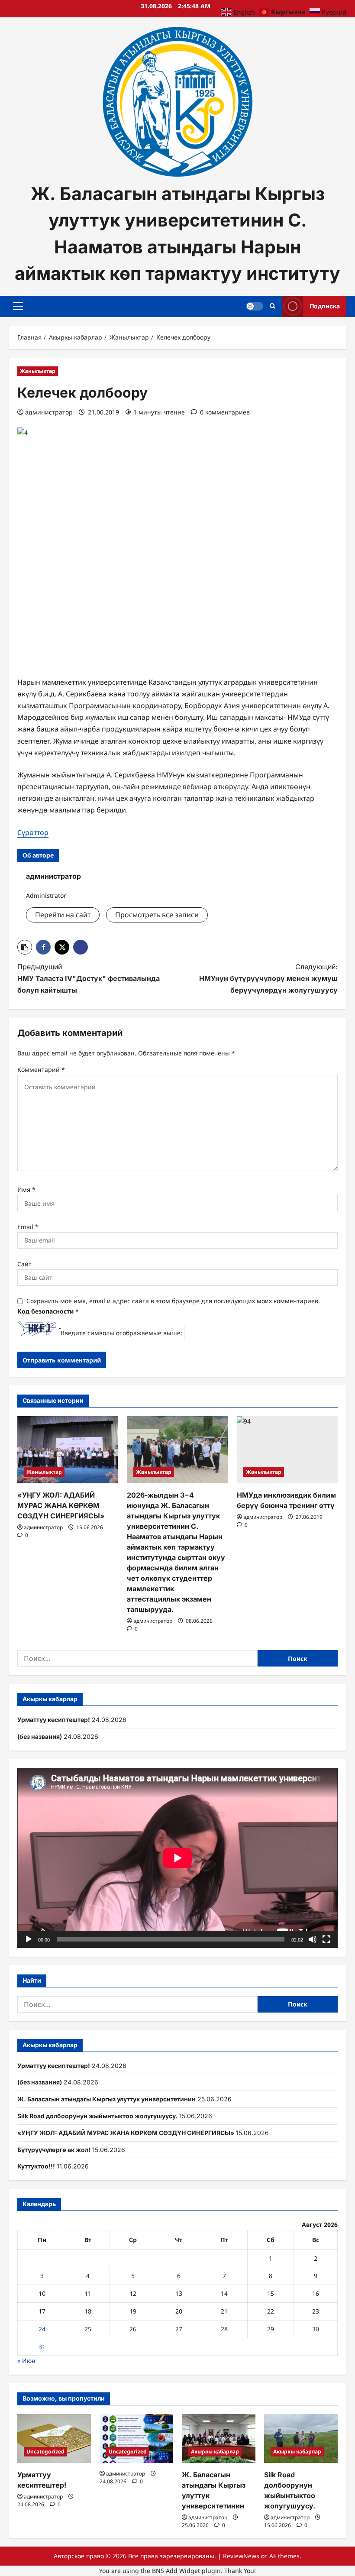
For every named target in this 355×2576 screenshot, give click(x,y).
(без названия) (40, 1736)
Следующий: (268, 978)
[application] (177, 1858)
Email (28, 1227)
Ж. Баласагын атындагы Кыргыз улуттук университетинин (106, 2099)
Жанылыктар (38, 371)
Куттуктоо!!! (36, 2166)
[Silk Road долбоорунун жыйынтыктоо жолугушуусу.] (301, 2438)
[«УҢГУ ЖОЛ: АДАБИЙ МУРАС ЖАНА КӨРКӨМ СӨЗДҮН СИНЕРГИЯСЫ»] (68, 1450)
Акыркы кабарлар (215, 2451)
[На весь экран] (326, 1939)
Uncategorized (45, 2451)
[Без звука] (313, 1939)
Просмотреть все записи (157, 915)
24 (42, 2329)
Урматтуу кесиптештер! (54, 1720)
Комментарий (41, 1070)
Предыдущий (89, 978)
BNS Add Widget (176, 2571)
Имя (26, 1189)
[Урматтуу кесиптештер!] (54, 2438)
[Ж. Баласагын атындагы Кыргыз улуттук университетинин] (219, 2438)
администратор (49, 412)
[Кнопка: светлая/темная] (255, 306)
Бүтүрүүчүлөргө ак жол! (54, 2150)
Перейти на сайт (63, 915)
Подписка (325, 306)
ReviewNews (241, 2556)
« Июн (26, 2361)
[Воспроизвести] (29, 1939)
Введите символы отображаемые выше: (121, 1333)
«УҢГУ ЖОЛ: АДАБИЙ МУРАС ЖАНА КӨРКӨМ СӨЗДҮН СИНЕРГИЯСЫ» (61, 1505)
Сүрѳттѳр (33, 832)
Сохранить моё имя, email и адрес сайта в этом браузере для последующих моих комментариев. (173, 1301)
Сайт (24, 1264)
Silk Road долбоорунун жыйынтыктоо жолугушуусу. (97, 2116)
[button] (18, 306)
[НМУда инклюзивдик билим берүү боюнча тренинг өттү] (287, 1450)
